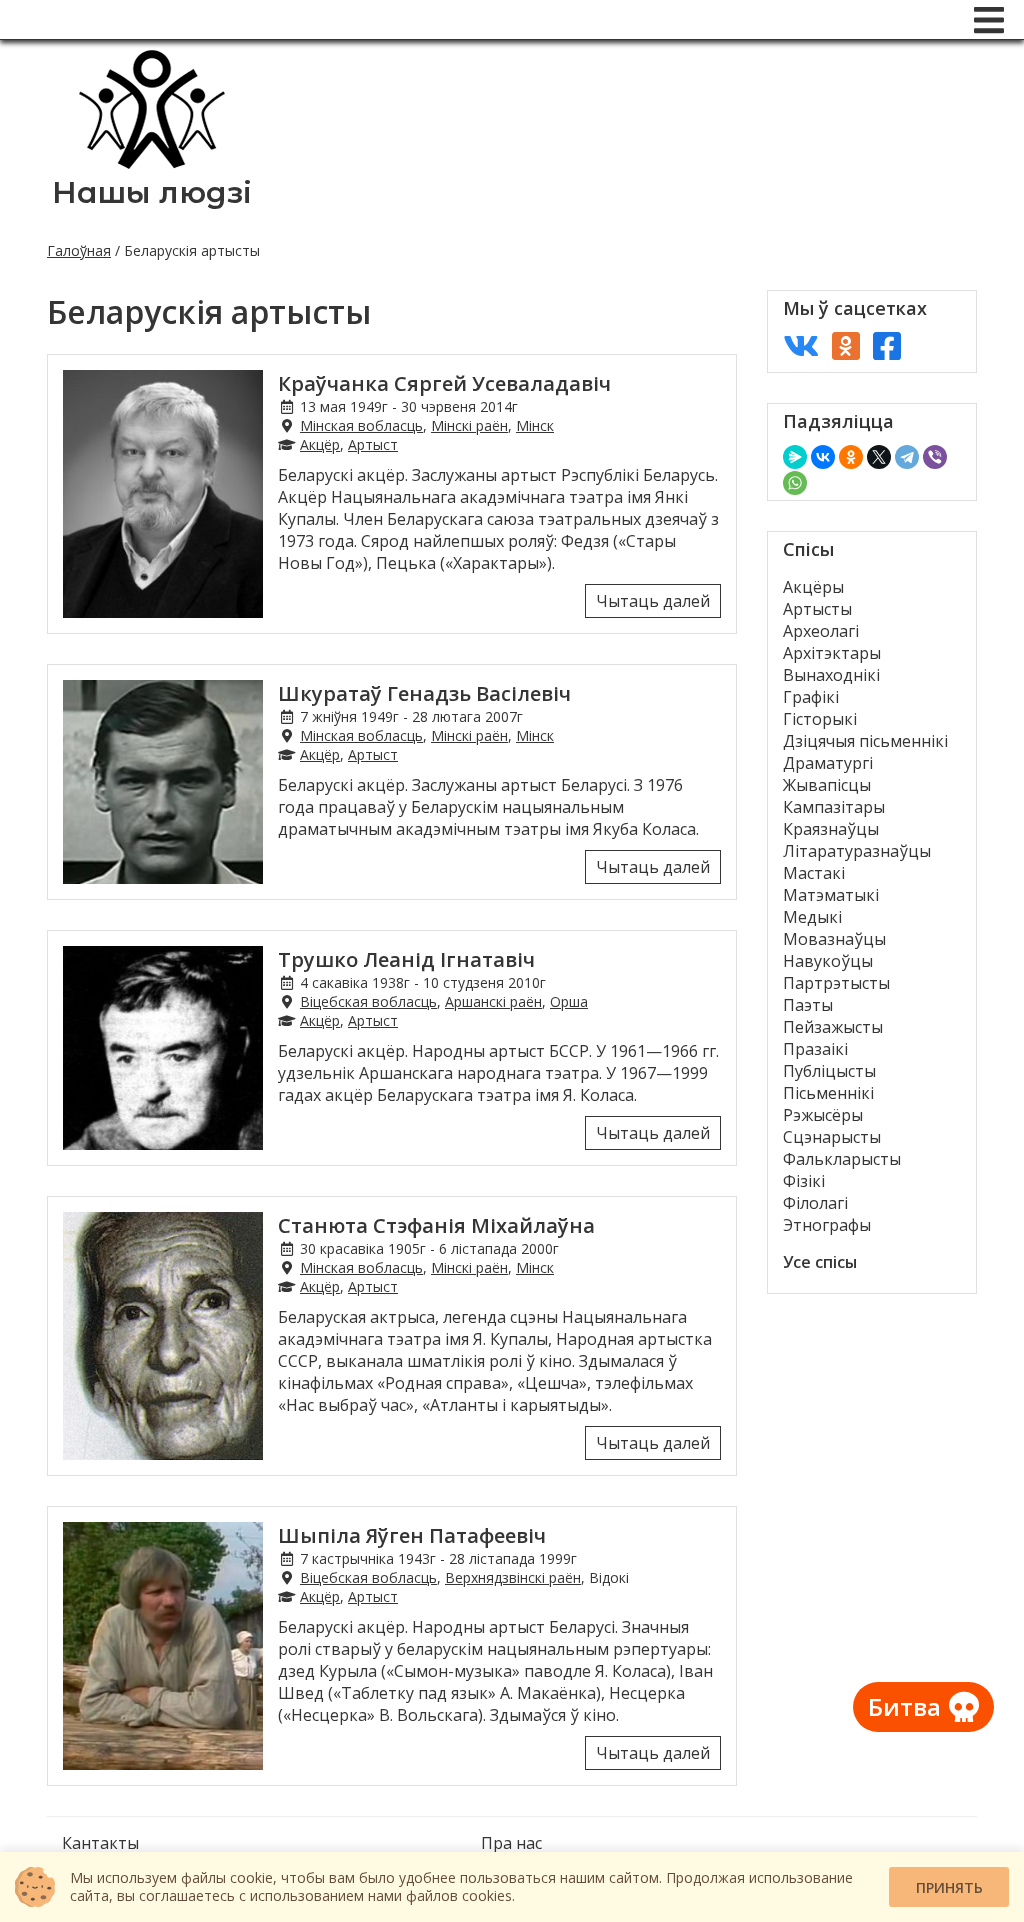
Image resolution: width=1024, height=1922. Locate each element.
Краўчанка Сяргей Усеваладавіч (444, 383)
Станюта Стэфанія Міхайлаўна (436, 1225)
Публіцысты (829, 1071)
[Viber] (935, 457)
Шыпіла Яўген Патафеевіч (412, 1535)
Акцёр (320, 444)
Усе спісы (820, 1262)
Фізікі (804, 1181)
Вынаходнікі (831, 675)
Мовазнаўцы (834, 939)
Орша (569, 1001)
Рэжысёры (823, 1115)
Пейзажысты (833, 1027)
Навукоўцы (828, 961)
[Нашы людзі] (152, 163)
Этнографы (827, 1225)
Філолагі (815, 1203)
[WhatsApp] (795, 483)
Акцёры (813, 587)
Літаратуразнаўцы (857, 851)
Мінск (535, 425)
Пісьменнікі (828, 1093)
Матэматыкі (831, 895)
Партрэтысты (836, 983)
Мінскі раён (469, 425)
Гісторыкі (820, 719)
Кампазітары (834, 807)
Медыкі (812, 917)
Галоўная (79, 250)
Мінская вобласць (361, 425)
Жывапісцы (827, 785)
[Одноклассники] (851, 457)
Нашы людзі (152, 192)
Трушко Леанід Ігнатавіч (406, 959)
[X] (879, 457)
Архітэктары (832, 653)
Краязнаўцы (831, 829)
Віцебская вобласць (368, 1001)
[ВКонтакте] (823, 457)
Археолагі (821, 631)
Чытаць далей (653, 601)
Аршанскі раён (493, 1001)
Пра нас (511, 1843)
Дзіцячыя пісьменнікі (865, 741)
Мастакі (814, 873)
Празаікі (815, 1049)
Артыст (373, 444)
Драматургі (828, 763)
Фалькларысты (842, 1159)
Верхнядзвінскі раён (513, 1577)
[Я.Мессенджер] (795, 457)
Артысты (817, 609)
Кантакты (100, 1843)
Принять (949, 1887)
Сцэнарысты (832, 1137)
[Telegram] (907, 457)
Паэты (808, 1005)
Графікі (811, 697)
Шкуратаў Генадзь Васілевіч (424, 693)
